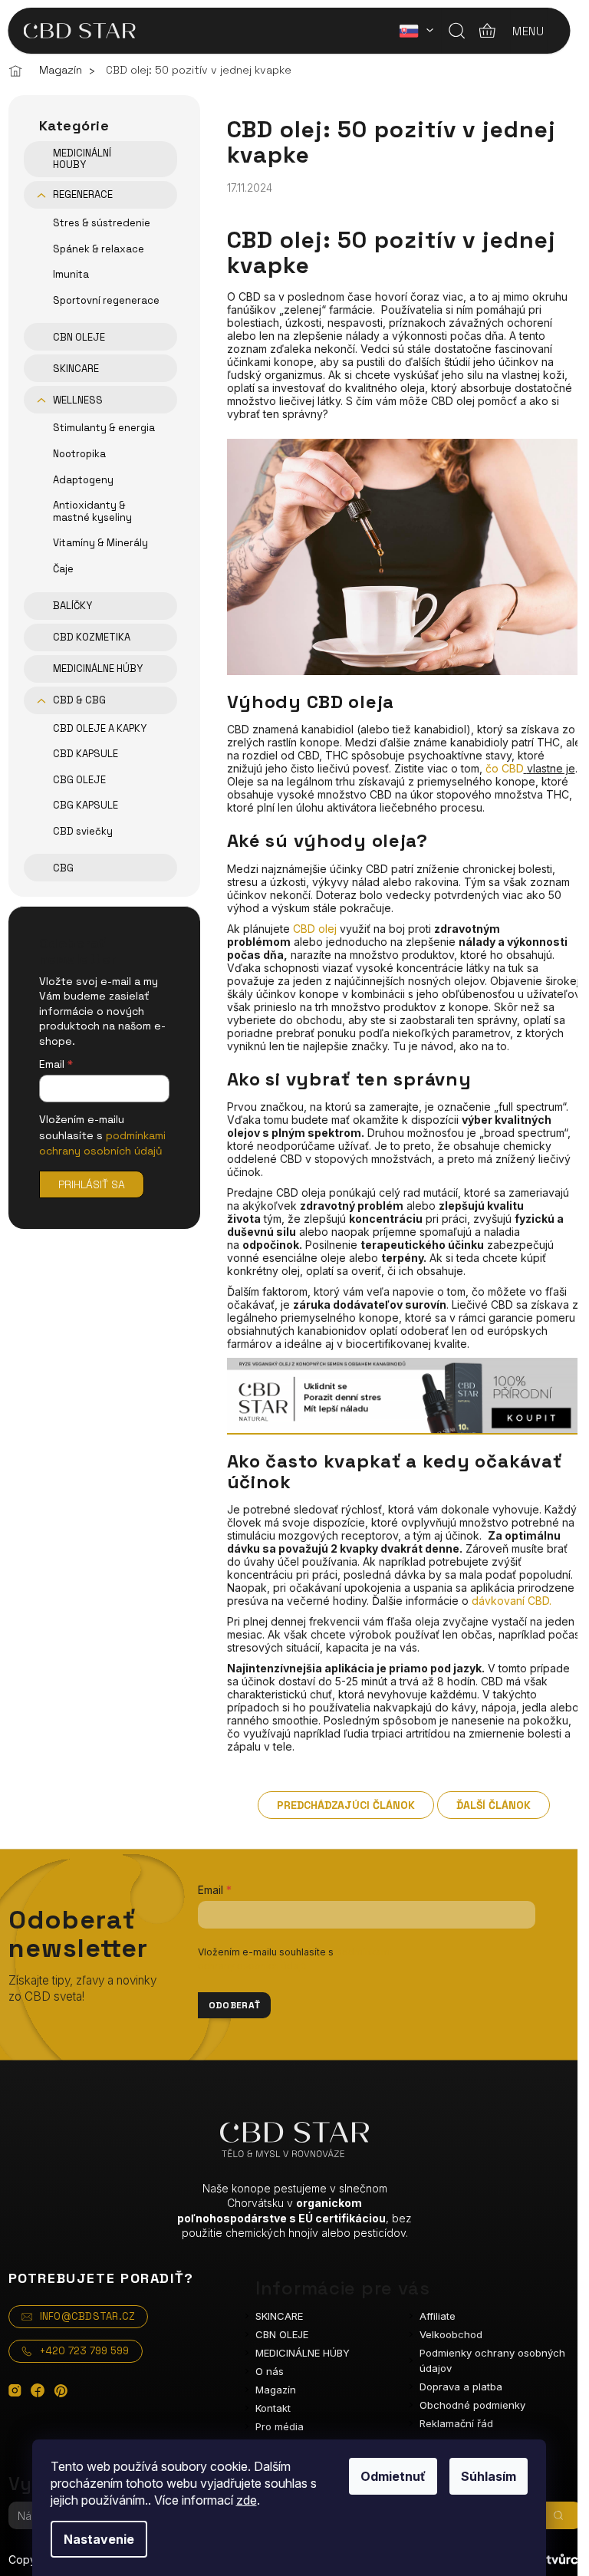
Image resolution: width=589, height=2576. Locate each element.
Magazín (276, 2390)
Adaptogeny (83, 480)
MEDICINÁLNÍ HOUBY (82, 159)
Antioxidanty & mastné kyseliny (92, 511)
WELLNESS (78, 400)
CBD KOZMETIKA (92, 637)
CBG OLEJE (79, 780)
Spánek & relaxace (99, 249)
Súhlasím (489, 2476)
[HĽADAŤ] (558, 2515)
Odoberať (235, 2005)
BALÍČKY (72, 606)
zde (247, 2500)
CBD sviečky (83, 831)
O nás (270, 2371)
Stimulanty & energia (104, 428)
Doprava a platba (461, 2387)
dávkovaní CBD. (512, 1601)
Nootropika (79, 454)
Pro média (280, 2426)
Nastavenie (99, 2539)
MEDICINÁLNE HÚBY (98, 669)
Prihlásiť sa (92, 1184)
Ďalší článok (494, 1805)
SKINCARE (76, 369)
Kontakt (273, 2408)
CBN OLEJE (79, 337)
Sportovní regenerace (106, 300)
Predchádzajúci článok (346, 1805)
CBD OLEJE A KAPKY (100, 728)
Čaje (63, 569)
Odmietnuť (393, 2476)
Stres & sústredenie (102, 223)
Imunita (71, 274)
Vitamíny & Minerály (100, 543)
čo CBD (505, 768)
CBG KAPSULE (86, 805)
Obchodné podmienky (472, 2405)
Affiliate (438, 2316)
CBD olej (315, 929)
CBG (63, 868)
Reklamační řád (456, 2423)
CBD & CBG (79, 700)
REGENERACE (83, 194)
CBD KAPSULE (86, 754)
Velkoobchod (451, 2334)
